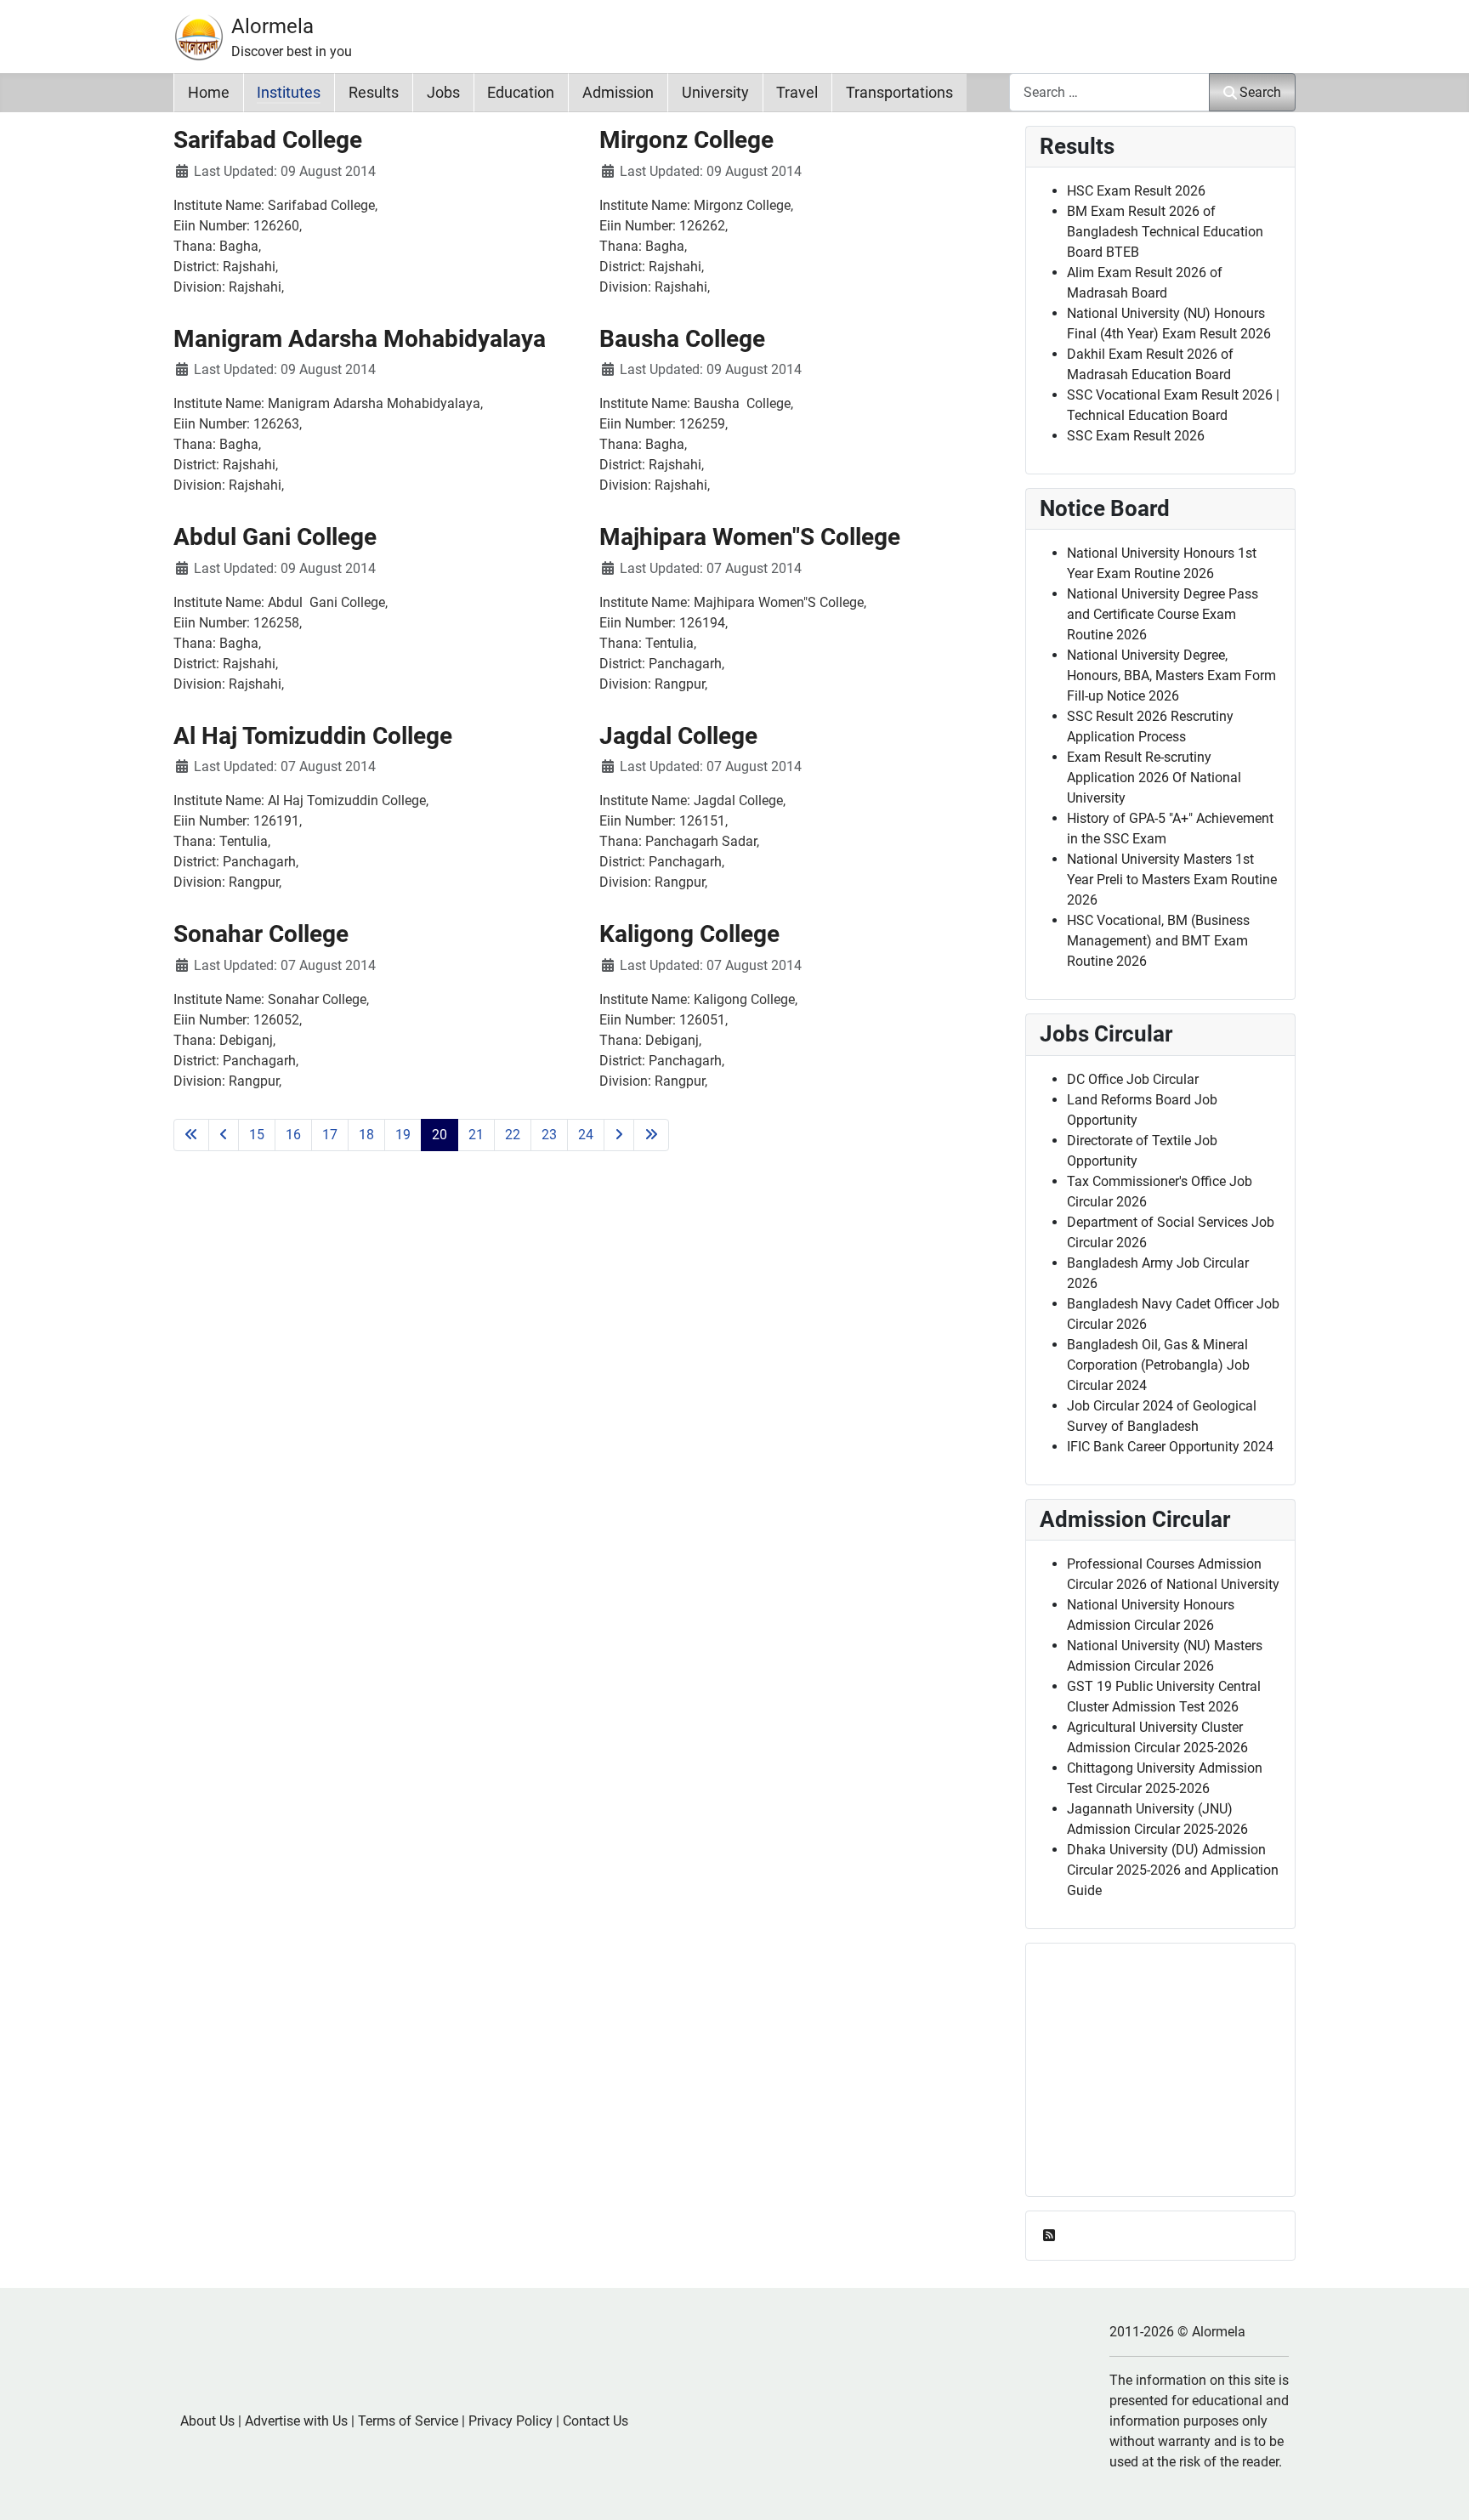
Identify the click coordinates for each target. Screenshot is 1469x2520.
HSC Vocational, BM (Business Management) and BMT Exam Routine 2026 (1158, 941)
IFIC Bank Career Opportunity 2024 (1170, 1447)
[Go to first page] (191, 1135)
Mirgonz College (686, 140)
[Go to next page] (619, 1135)
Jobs (443, 93)
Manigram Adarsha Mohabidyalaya (360, 339)
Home (209, 93)
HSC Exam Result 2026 (1136, 191)
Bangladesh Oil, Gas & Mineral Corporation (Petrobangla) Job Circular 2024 (1158, 1365)
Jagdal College (678, 736)
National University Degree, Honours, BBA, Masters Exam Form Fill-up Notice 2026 (1171, 675)
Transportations (899, 93)
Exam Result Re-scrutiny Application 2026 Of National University (1154, 778)
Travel (797, 93)
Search (1260, 92)
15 (257, 1135)
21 (476, 1135)
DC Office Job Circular (1133, 1079)
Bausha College (682, 339)
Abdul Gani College (275, 537)
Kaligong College (689, 934)
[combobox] (1109, 92)
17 (330, 1135)
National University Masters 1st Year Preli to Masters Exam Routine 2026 (1172, 880)
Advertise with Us (296, 2421)
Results (374, 93)
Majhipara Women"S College (750, 537)
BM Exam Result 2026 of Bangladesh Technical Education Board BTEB (1165, 232)
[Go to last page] (651, 1135)
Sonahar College (261, 934)
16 (293, 1135)
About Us (207, 2421)
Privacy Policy (510, 2421)
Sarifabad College (268, 140)
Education (521, 93)
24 (586, 1135)
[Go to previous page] (224, 1135)
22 (513, 1135)
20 (440, 1135)
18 (366, 1135)
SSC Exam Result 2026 (1136, 436)
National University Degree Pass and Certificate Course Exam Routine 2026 (1163, 614)
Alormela (272, 26)
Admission (618, 93)
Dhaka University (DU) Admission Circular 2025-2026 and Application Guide (1173, 1870)
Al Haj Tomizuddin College (313, 736)
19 (403, 1135)
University (715, 93)
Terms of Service (408, 2421)
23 (549, 1135)
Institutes (289, 93)
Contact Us (596, 2421)
